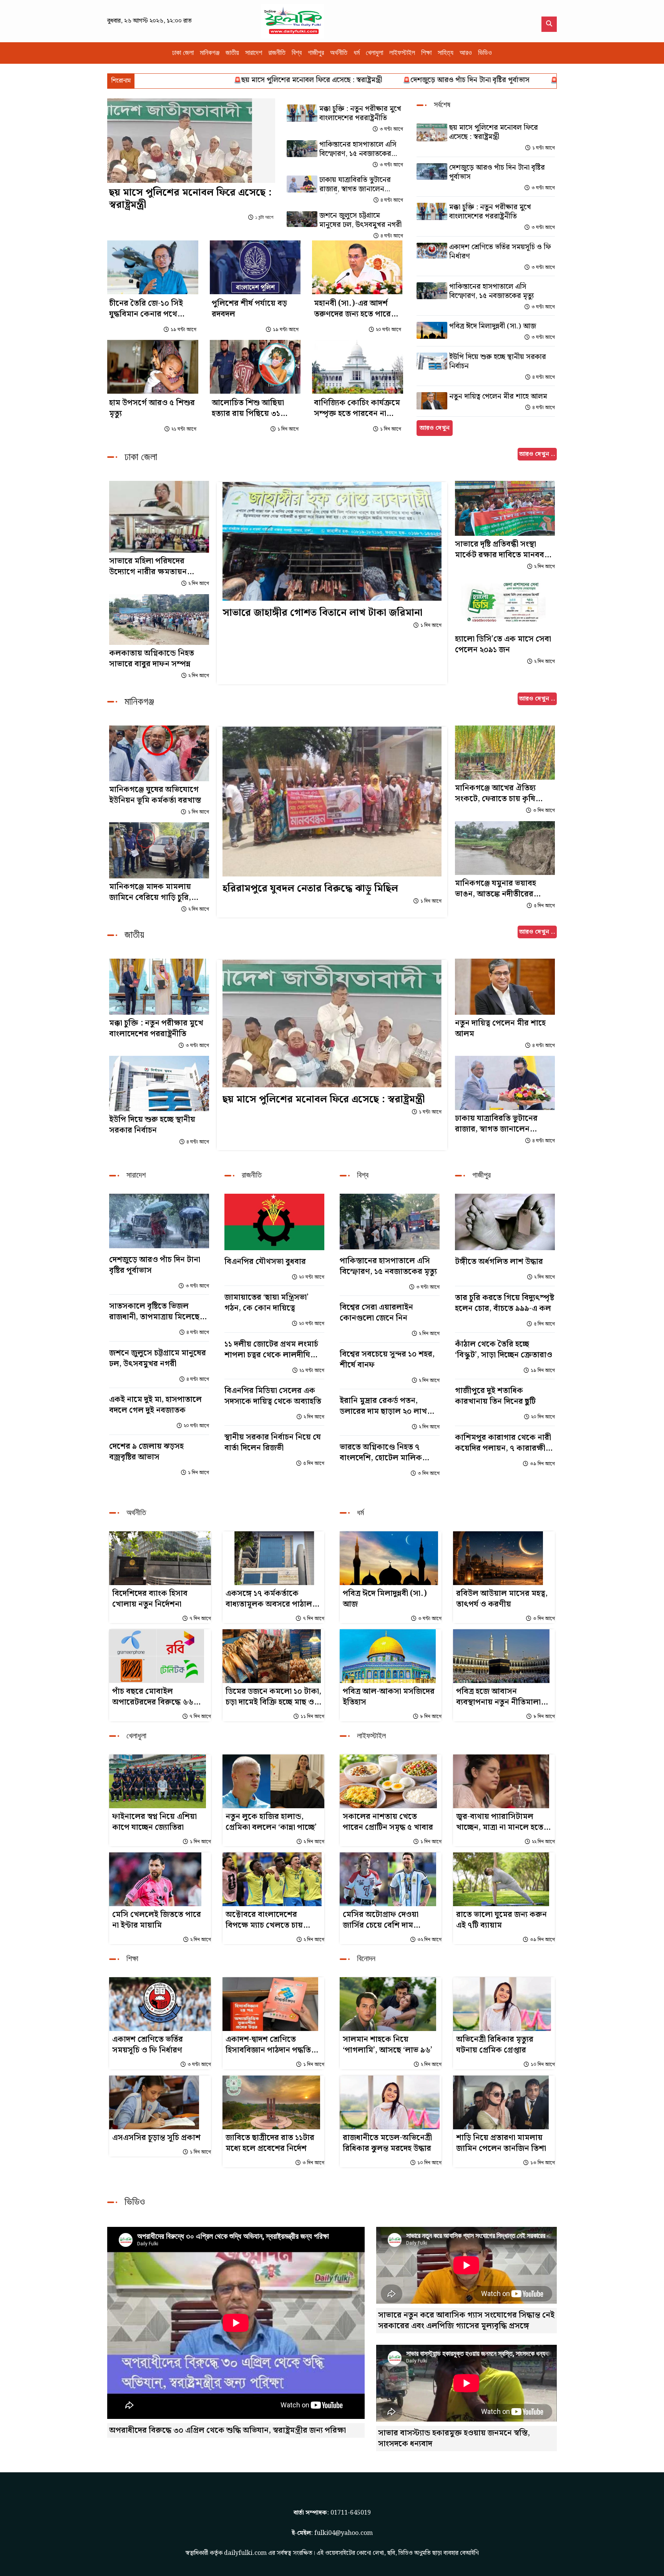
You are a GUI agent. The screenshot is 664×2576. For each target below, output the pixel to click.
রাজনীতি (277, 53)
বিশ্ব (297, 53)
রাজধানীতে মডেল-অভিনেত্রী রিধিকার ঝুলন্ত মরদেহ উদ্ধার (387, 2143)
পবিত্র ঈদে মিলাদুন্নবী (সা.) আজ (493, 326)
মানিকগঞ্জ (210, 53)
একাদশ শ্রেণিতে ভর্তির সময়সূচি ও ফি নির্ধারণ (500, 252)
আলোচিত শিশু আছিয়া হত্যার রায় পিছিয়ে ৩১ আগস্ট (248, 408)
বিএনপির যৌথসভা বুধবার (265, 1262)
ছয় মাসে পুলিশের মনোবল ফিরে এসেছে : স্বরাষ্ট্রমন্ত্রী (223, 80)
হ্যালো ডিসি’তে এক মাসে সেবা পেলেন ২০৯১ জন (503, 644)
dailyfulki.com (245, 2553)
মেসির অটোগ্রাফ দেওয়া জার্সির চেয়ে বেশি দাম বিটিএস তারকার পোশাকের (386, 1920)
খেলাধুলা (374, 53)
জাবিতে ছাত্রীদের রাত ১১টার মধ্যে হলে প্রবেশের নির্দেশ (270, 2143)
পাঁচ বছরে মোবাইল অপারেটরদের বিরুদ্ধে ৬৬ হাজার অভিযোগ (153, 1697)
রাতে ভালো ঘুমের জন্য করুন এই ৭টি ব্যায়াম (501, 1920)
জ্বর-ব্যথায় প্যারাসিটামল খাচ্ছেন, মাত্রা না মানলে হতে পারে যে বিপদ (500, 1822)
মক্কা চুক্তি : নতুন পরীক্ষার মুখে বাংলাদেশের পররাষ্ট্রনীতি (545, 80)
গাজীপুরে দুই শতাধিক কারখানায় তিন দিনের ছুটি (495, 1396)
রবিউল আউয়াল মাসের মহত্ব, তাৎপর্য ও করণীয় (502, 1599)
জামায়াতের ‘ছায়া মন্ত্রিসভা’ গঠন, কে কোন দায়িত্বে (266, 1303)
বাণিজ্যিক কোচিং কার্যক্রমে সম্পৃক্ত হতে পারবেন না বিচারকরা (357, 408)
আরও (466, 53)
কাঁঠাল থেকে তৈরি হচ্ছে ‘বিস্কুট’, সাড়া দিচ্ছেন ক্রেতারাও (504, 1350)
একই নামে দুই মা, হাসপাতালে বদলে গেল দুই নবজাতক (155, 1405)
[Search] (549, 24)
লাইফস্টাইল (402, 53)
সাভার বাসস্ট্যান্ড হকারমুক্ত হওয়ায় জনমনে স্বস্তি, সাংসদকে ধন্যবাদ (454, 2439)
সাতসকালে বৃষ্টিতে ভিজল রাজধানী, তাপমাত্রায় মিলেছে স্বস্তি (154, 1312)
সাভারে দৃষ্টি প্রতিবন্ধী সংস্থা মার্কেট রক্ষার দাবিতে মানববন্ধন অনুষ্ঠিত (505, 550)
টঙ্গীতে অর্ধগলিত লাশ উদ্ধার (499, 1262)
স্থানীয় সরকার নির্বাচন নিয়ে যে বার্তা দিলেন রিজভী (273, 1443)
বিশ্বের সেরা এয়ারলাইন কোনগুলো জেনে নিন (376, 1313)
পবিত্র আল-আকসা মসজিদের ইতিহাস (389, 1697)
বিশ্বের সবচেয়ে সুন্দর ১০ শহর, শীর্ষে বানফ (387, 1360)
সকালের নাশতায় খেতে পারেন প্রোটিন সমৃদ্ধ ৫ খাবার (388, 1822)
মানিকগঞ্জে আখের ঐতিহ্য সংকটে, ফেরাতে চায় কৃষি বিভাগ (495, 794)
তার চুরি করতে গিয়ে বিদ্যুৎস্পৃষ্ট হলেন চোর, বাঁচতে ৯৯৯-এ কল (505, 1303)
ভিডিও (485, 53)
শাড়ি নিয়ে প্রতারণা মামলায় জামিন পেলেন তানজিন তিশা (501, 2143)
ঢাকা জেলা (183, 53)
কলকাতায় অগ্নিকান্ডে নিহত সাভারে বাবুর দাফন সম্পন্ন (152, 659)
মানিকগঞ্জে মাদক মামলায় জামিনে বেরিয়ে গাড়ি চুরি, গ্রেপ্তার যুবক (150, 892)
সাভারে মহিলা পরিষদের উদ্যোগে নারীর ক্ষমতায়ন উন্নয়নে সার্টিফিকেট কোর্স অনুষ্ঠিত (149, 567)
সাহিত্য (446, 53)
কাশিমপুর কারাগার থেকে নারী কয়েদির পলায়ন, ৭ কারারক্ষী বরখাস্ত (503, 1443)
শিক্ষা (426, 53)
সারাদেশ (254, 53)
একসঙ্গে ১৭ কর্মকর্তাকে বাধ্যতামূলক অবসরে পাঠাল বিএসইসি (269, 1599)
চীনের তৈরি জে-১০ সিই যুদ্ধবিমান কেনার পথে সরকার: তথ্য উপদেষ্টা (146, 309)
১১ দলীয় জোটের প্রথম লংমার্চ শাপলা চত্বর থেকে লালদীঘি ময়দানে (271, 1350)
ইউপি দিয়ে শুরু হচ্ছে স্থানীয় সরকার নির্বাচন (498, 362)
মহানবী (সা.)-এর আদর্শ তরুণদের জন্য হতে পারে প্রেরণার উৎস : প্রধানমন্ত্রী (353, 309)
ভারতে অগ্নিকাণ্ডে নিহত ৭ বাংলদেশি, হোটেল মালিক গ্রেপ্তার (381, 1453)
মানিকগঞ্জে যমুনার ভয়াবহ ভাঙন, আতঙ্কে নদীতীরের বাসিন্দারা (496, 889)
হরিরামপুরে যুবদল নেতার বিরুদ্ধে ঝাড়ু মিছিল (310, 889)
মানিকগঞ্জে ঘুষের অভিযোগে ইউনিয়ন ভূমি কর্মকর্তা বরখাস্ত (155, 795)
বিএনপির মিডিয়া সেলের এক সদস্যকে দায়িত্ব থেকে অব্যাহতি (273, 1396)
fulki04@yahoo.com (344, 2533)
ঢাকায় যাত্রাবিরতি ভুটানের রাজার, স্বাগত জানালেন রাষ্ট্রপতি (355, 185)
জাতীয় (232, 53)
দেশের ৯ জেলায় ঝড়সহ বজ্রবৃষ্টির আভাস (146, 1452)
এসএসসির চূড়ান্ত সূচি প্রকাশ (156, 2138)
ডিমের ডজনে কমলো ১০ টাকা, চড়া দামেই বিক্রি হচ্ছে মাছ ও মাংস (273, 1697)
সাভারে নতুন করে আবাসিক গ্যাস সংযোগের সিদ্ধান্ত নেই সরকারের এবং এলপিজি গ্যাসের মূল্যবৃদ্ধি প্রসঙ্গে (466, 2321)
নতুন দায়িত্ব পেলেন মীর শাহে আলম (498, 397)
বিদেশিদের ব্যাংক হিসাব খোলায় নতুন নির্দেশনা (150, 1599)
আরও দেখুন (435, 428)
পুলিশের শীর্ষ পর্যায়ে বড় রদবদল (249, 309)
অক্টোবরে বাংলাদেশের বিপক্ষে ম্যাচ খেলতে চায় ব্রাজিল (264, 1920)
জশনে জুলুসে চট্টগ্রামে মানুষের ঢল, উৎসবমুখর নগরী (360, 220)
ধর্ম (357, 53)
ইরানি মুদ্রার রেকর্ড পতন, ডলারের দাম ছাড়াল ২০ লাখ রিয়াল (383, 1406)
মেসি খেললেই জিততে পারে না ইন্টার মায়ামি (157, 1920)
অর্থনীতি (339, 53)
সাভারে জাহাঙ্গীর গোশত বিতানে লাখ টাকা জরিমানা (322, 613)
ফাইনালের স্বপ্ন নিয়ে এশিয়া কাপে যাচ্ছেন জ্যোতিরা (154, 1822)
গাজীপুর (316, 53)
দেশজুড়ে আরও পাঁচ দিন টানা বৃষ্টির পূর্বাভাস (382, 80)
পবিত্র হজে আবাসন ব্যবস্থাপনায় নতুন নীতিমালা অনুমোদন (498, 1697)
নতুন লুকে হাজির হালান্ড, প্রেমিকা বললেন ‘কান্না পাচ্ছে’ (271, 1822)
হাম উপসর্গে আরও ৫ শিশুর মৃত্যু (152, 408)
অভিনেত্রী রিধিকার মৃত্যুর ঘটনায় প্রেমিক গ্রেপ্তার (495, 2045)
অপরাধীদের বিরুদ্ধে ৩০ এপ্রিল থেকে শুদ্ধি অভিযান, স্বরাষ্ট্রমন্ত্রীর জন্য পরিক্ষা (227, 2430)
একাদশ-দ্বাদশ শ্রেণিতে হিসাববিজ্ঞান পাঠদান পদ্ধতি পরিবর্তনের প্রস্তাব (268, 2045)
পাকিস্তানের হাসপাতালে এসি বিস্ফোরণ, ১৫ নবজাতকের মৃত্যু (358, 149)
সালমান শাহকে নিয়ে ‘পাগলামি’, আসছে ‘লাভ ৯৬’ (388, 2045)
